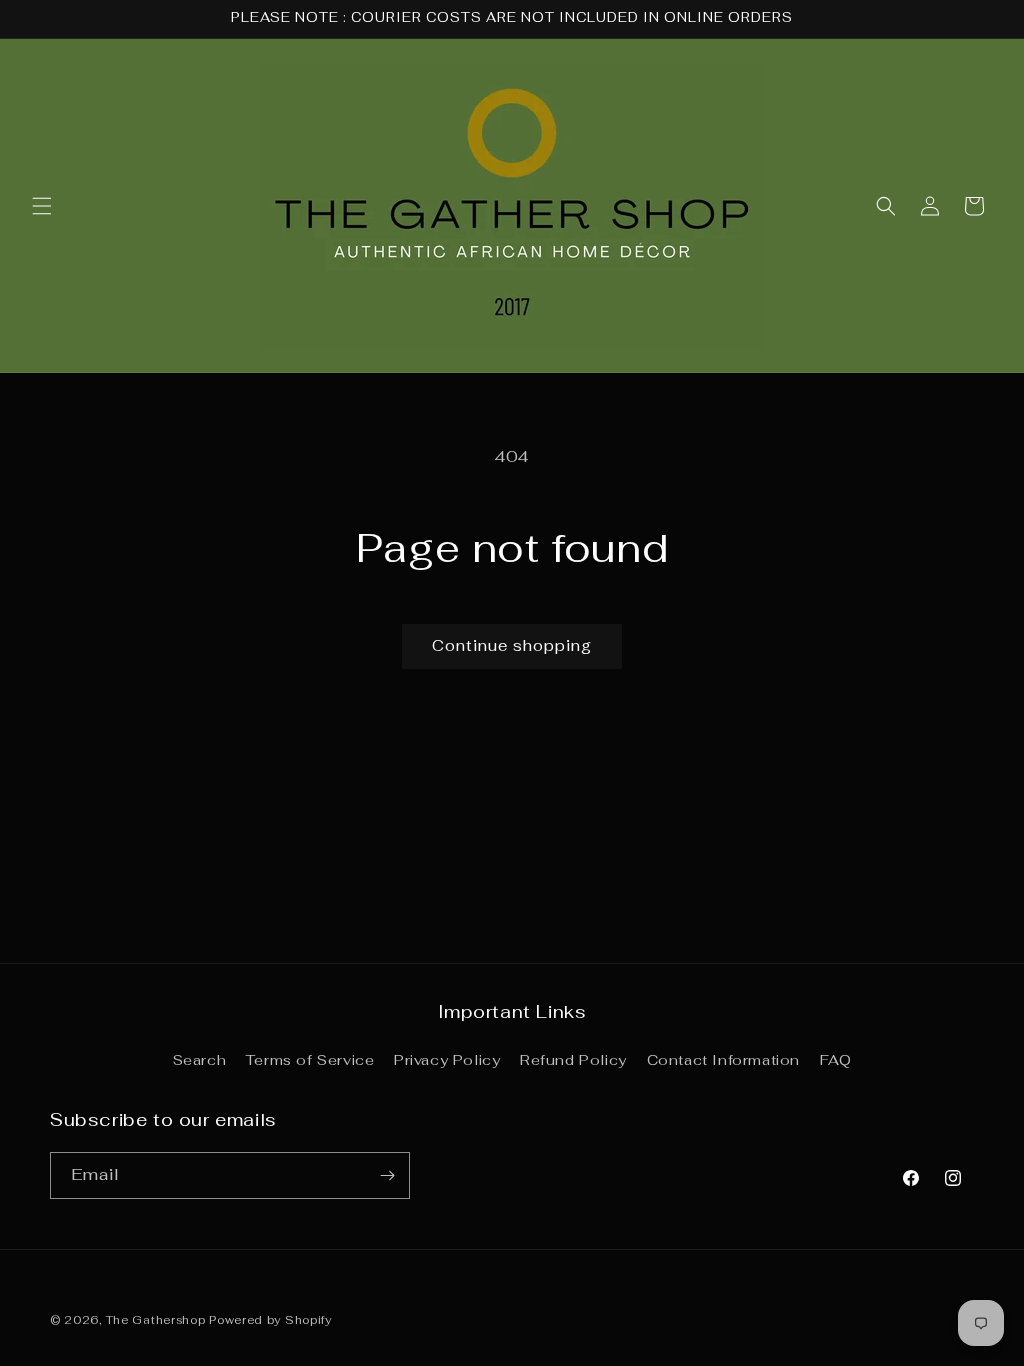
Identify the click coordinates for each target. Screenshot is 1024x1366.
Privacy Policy (447, 1060)
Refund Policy (573, 1060)
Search (200, 1060)
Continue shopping (512, 645)
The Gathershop (158, 1320)
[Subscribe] (387, 1175)
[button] (42, 206)
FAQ (836, 1060)
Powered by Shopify (270, 1320)
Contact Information (723, 1060)
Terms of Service (310, 1060)
